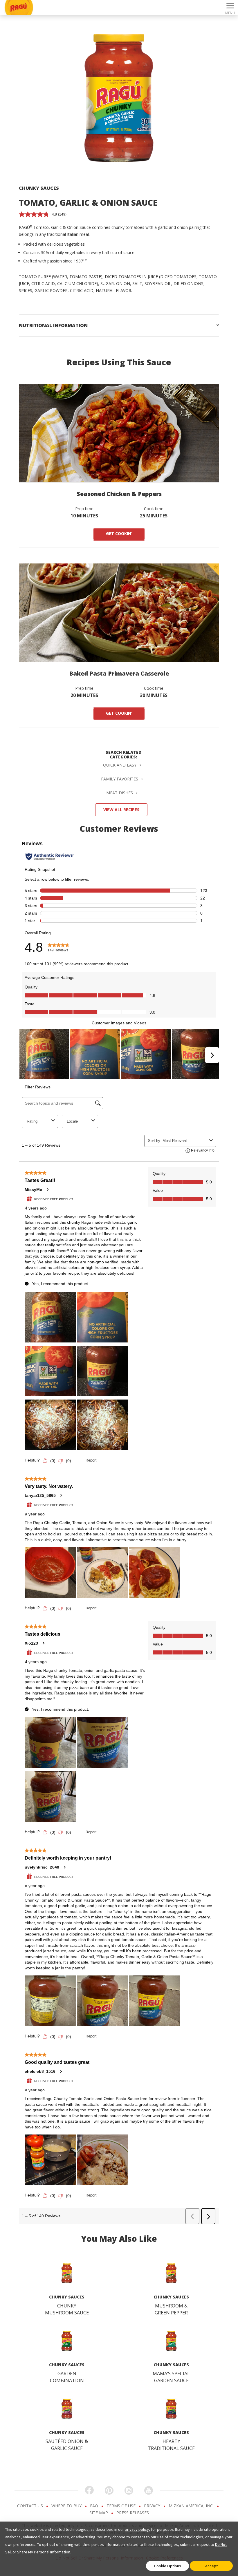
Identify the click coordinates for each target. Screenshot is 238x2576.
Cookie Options (168, 2566)
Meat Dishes (120, 793)
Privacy (153, 2506)
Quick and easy (120, 765)
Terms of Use (122, 2506)
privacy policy (137, 2529)
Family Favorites (120, 779)
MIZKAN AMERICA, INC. (192, 2506)
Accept (211, 2566)
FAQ (95, 2506)
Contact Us (31, 2506)
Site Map (99, 2513)
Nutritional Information (53, 325)
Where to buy (67, 2506)
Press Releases (133, 2513)
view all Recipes (121, 810)
